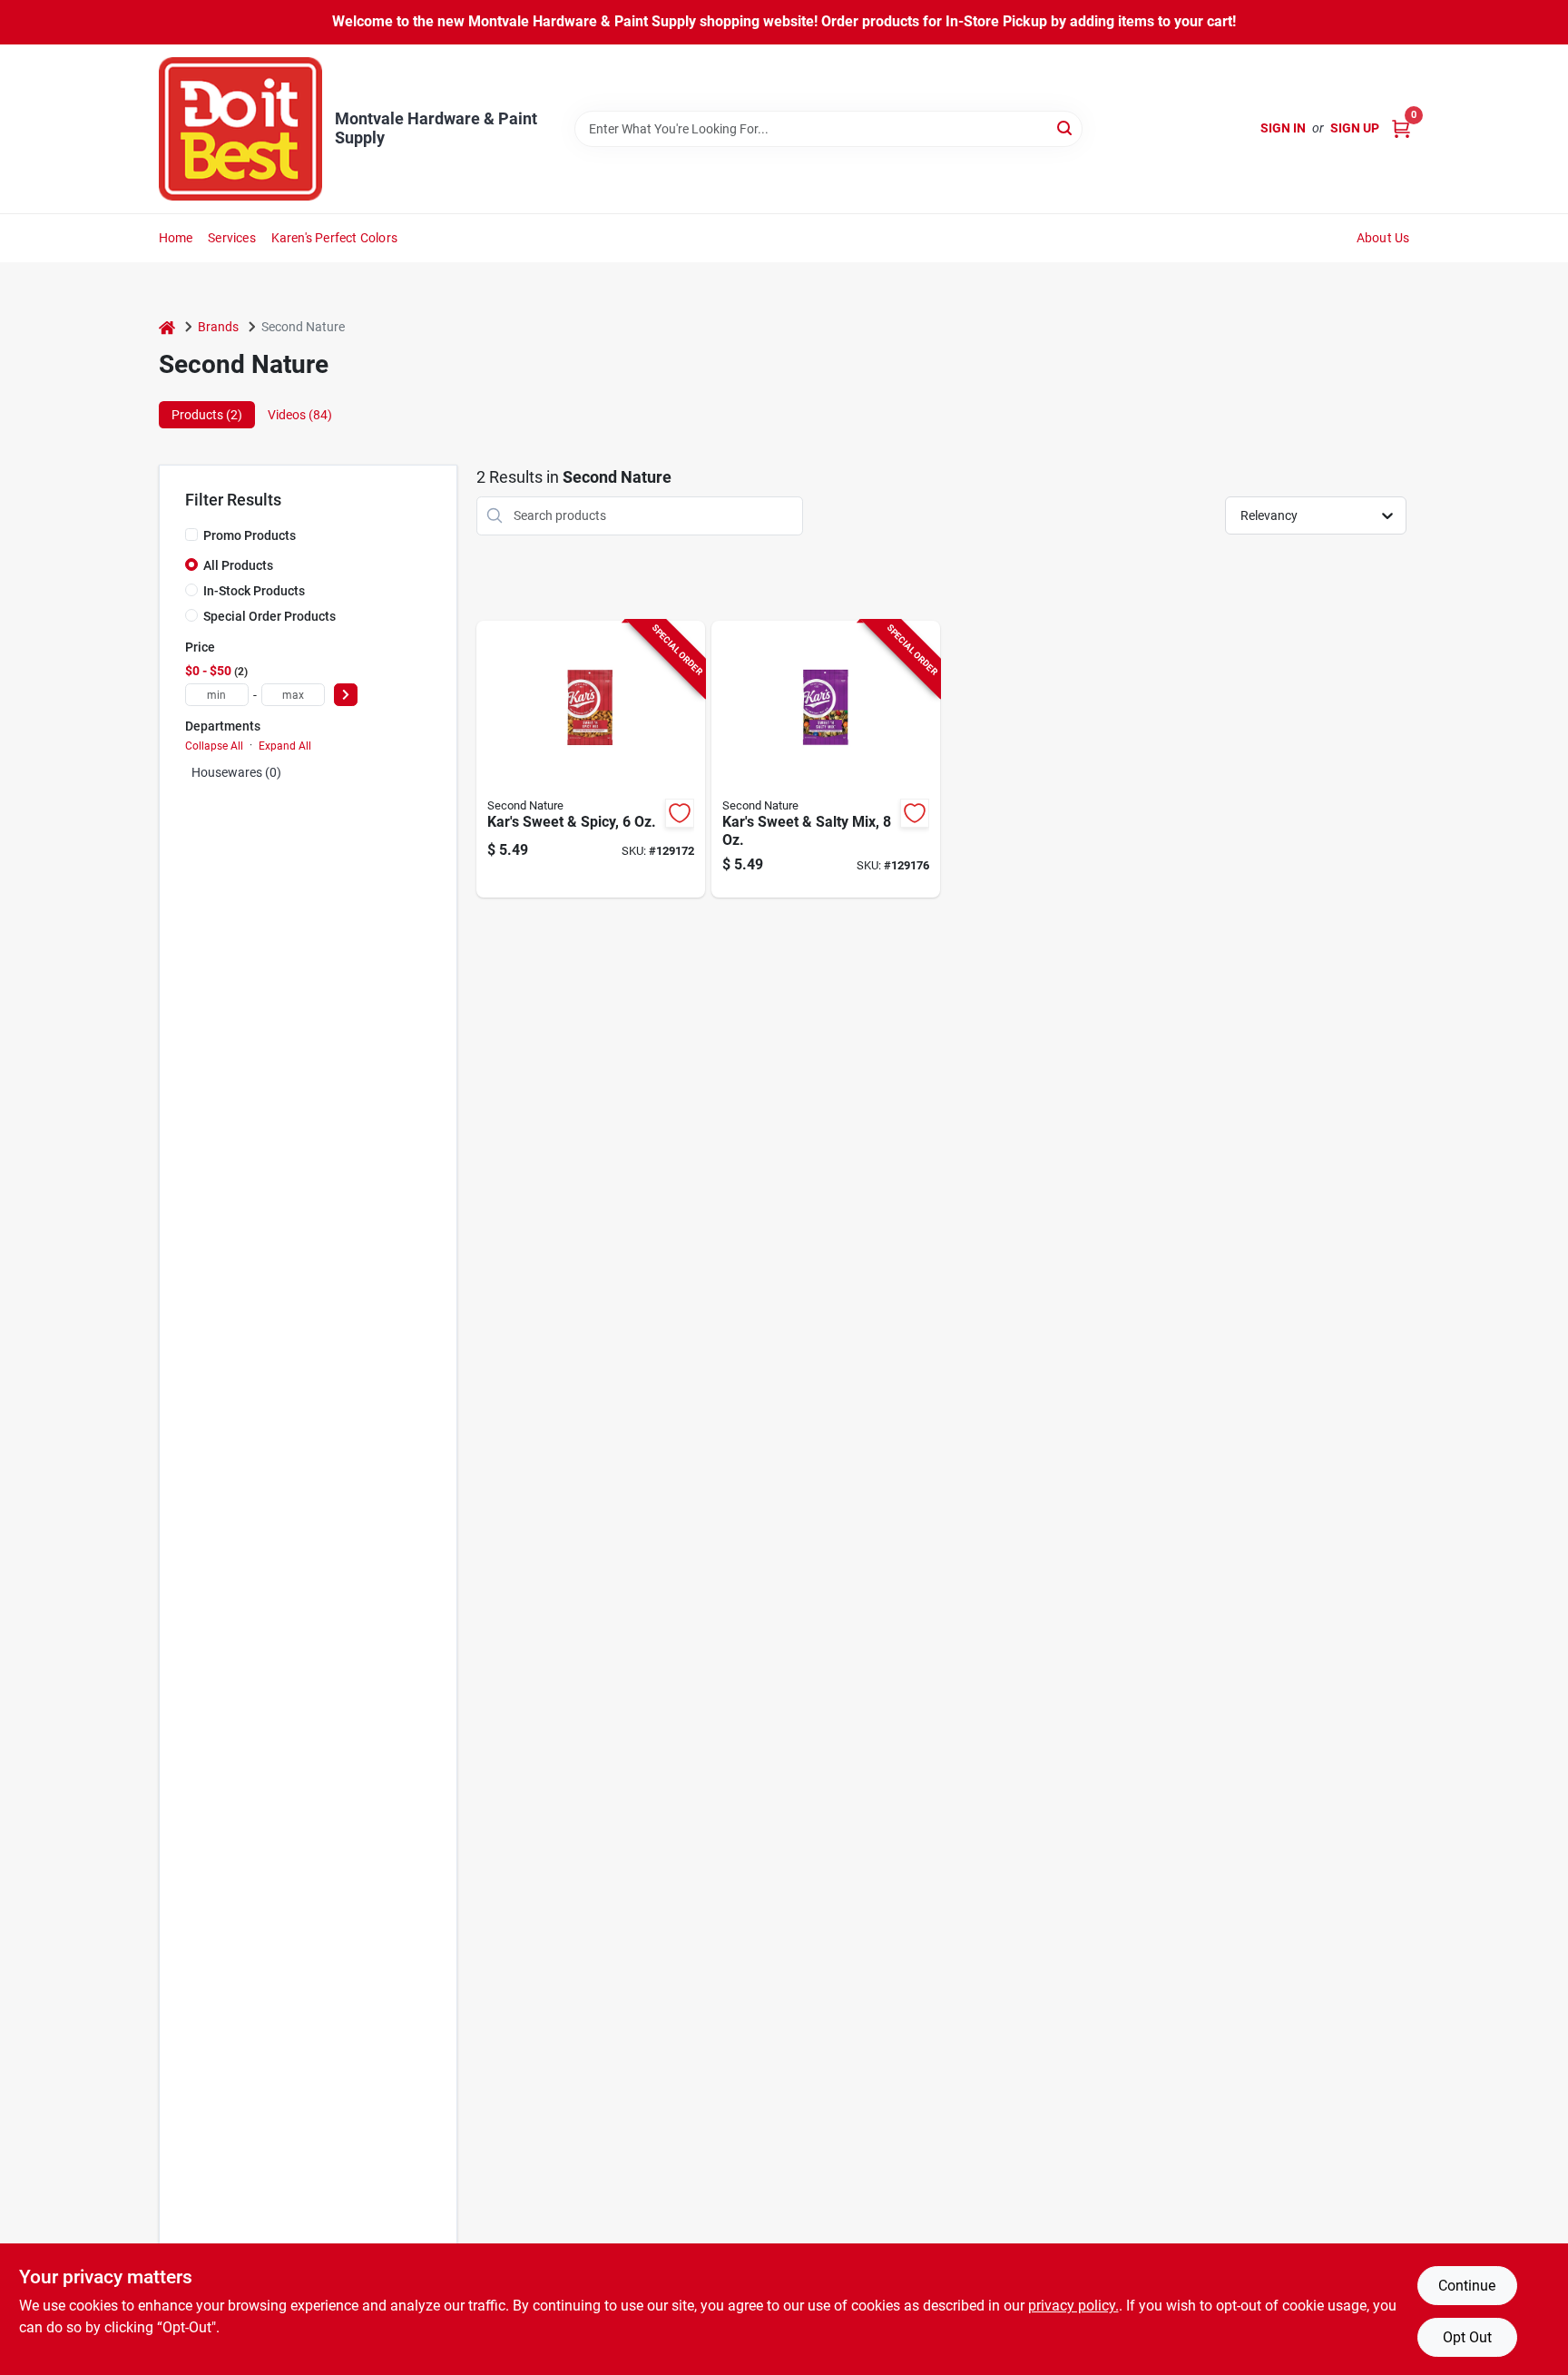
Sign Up (1355, 128)
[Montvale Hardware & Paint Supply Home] (240, 129)
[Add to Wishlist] (680, 813)
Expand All (285, 746)
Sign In (1283, 128)
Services (232, 238)
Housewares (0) (236, 772)
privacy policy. (1073, 2306)
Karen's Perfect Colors (334, 238)
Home (176, 238)
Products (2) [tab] (207, 415)
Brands (218, 327)
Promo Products (250, 535)
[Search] (1066, 128)
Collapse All (214, 746)
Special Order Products (269, 616)
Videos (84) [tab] (300, 415)
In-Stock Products (254, 591)
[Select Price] (346, 695)
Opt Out (1467, 2337)
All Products (238, 565)
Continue (1467, 2286)
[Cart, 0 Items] (1401, 128)
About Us (1383, 238)
